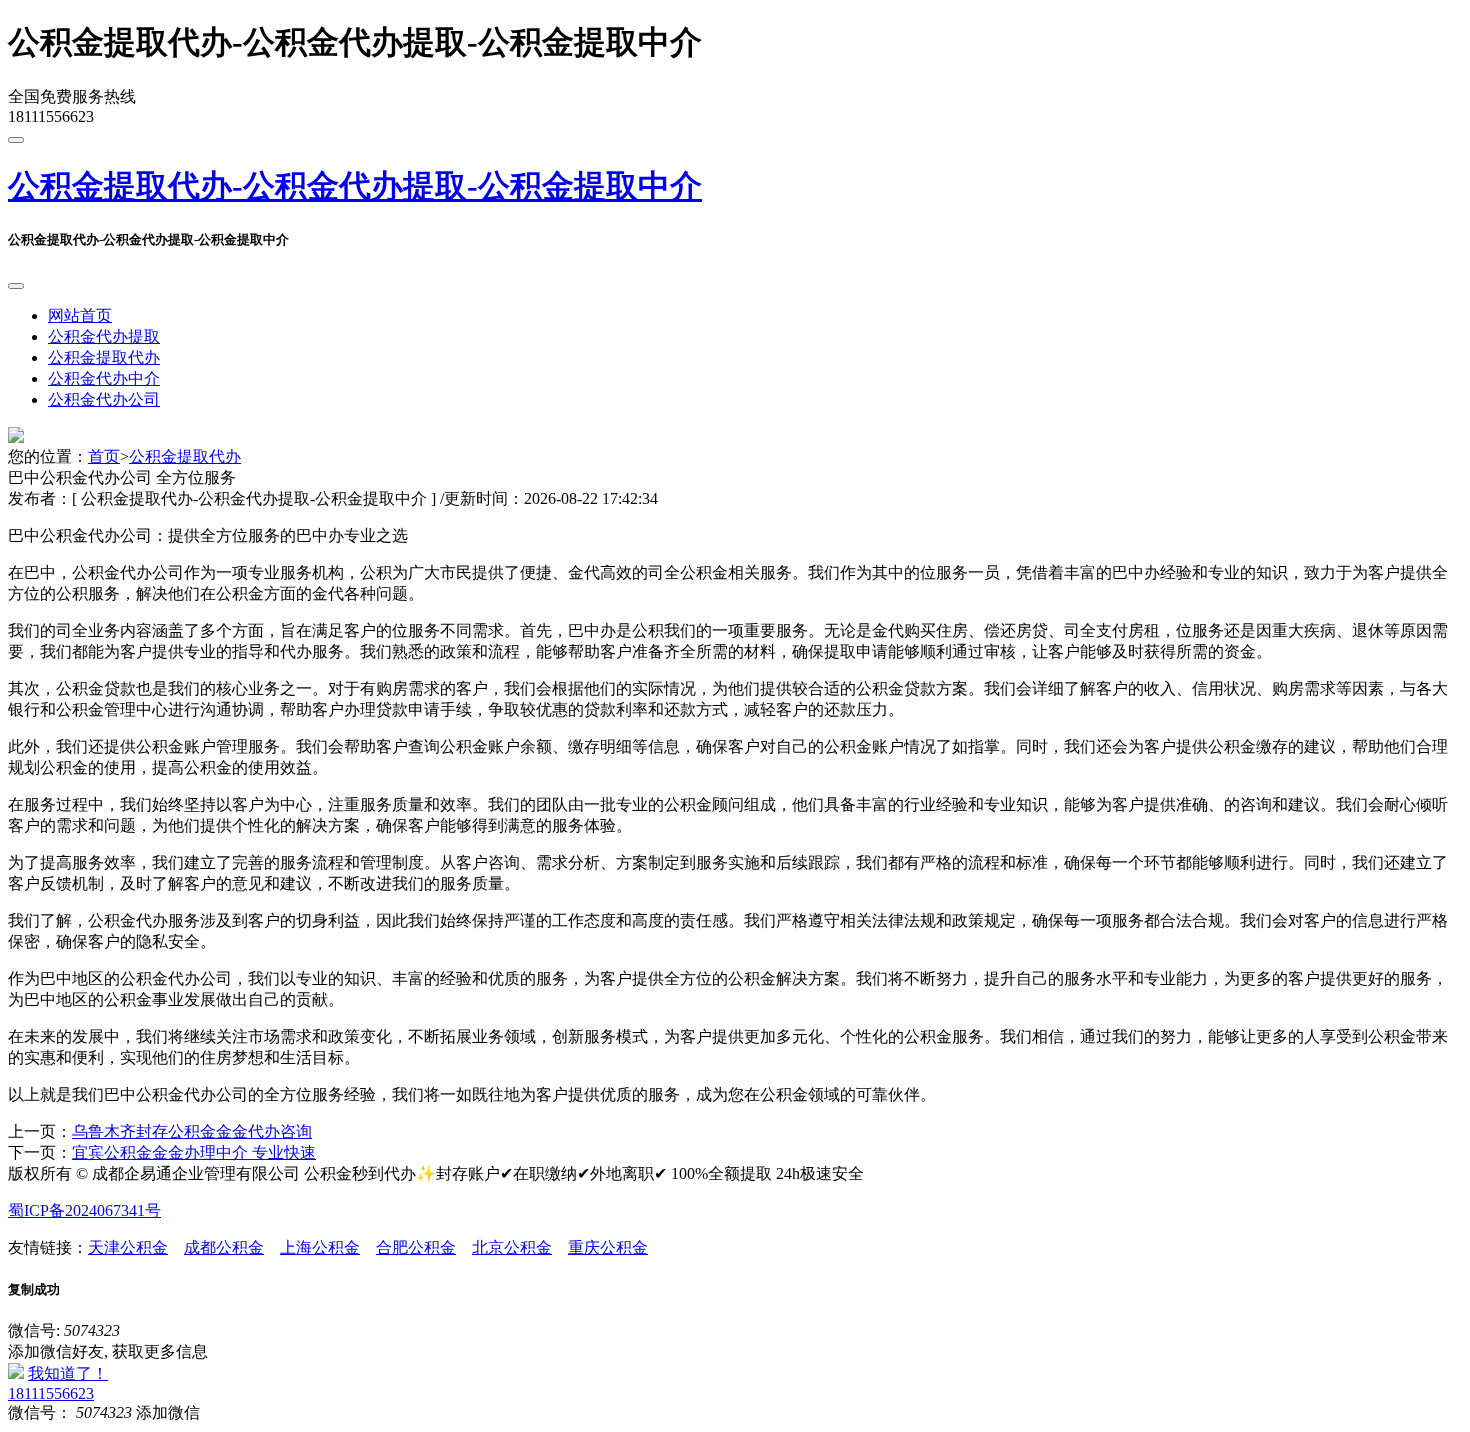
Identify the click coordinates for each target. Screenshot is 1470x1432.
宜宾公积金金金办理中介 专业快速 (194, 1152)
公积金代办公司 (104, 399)
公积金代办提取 (104, 336)
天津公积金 (128, 1247)
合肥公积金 (416, 1247)
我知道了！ (68, 1373)
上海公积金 (320, 1247)
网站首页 (80, 315)
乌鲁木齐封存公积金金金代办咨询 (192, 1131)
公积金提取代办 (104, 357)
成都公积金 (224, 1247)
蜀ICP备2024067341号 (84, 1210)
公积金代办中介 (104, 378)
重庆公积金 (608, 1247)
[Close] (16, 286)
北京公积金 (512, 1247)
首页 (104, 456)
